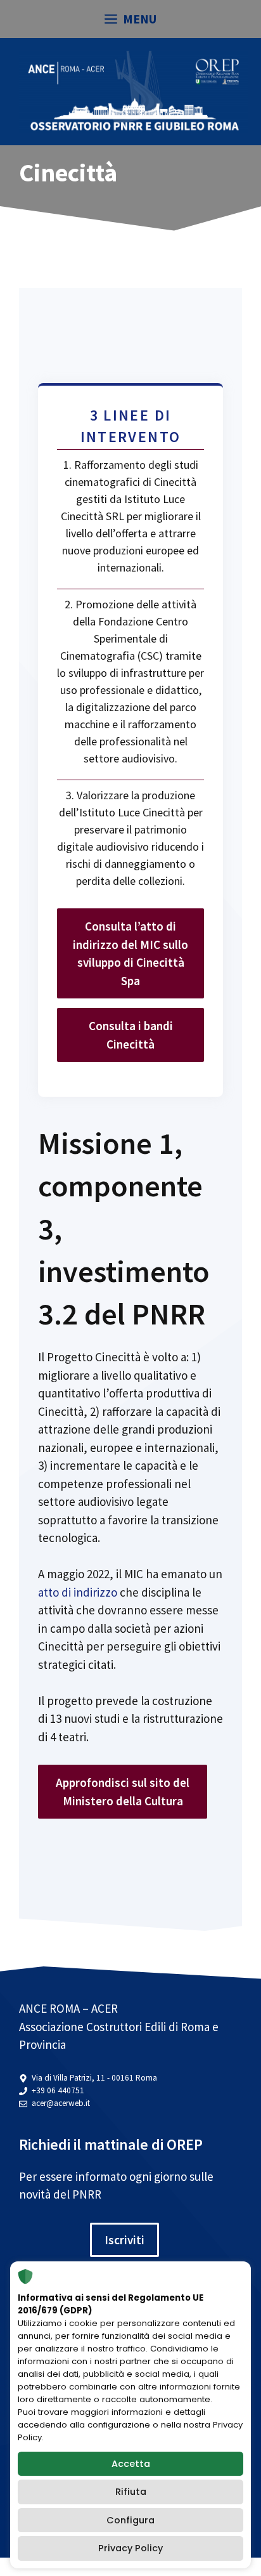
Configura (130, 2520)
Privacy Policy (130, 2548)
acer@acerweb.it (61, 2103)
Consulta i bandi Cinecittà (131, 1035)
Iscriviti (124, 2240)
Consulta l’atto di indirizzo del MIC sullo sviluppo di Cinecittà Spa (130, 953)
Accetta (131, 2464)
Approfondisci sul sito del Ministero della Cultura (123, 1792)
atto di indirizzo (79, 1592)
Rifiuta (131, 2492)
